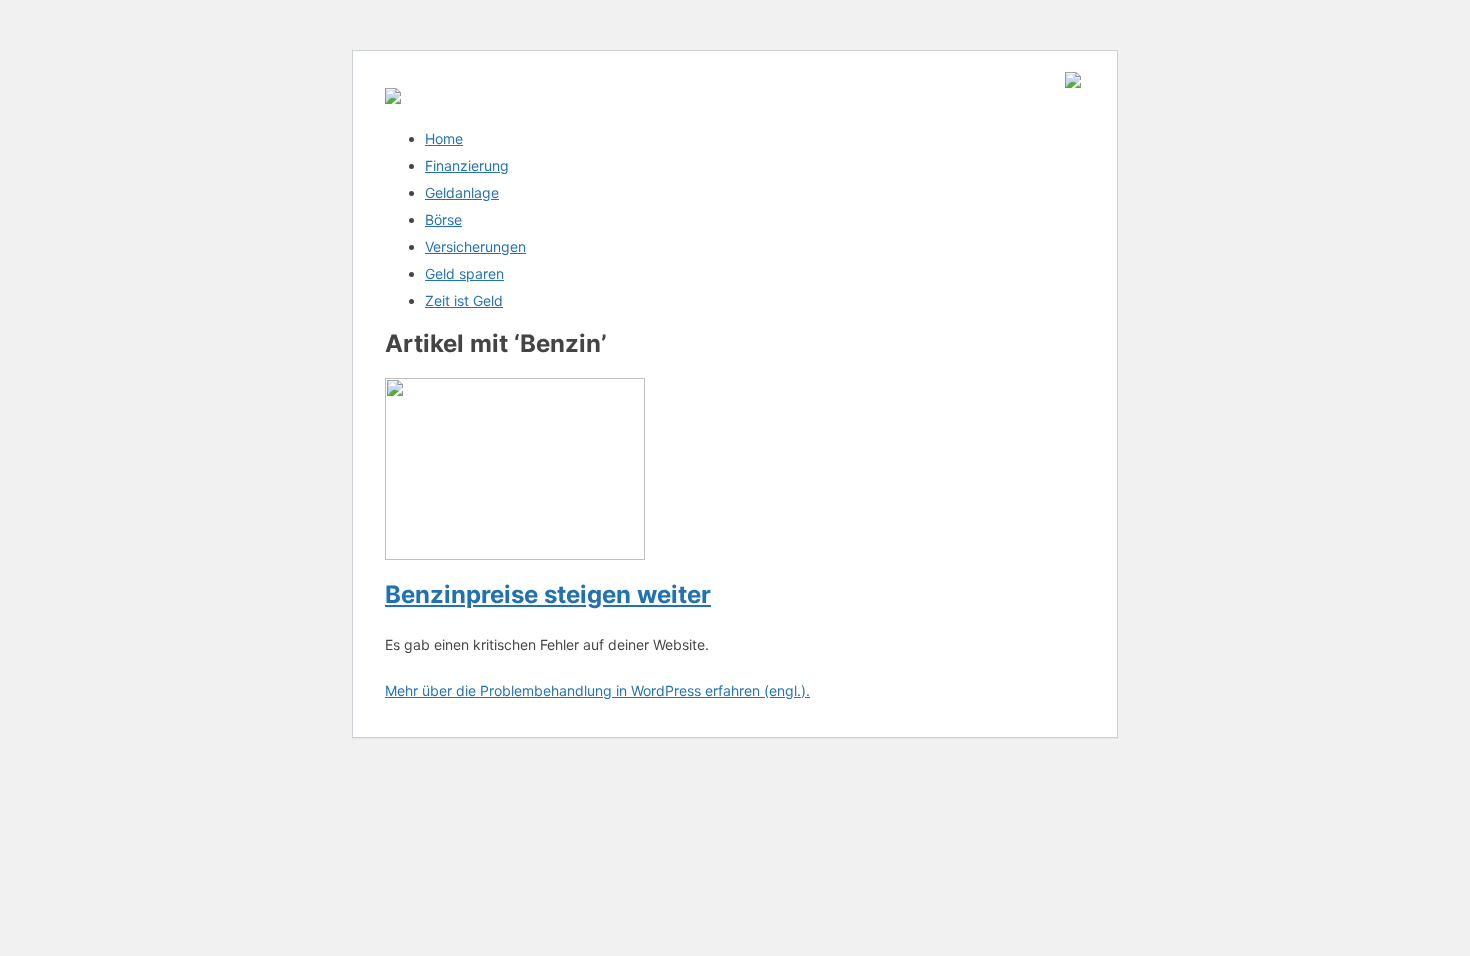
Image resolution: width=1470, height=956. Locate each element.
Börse (443, 219)
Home (444, 138)
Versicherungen (475, 246)
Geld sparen (464, 273)
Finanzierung (467, 165)
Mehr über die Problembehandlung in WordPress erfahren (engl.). (597, 690)
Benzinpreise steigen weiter (548, 594)
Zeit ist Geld (464, 300)
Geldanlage (462, 192)
